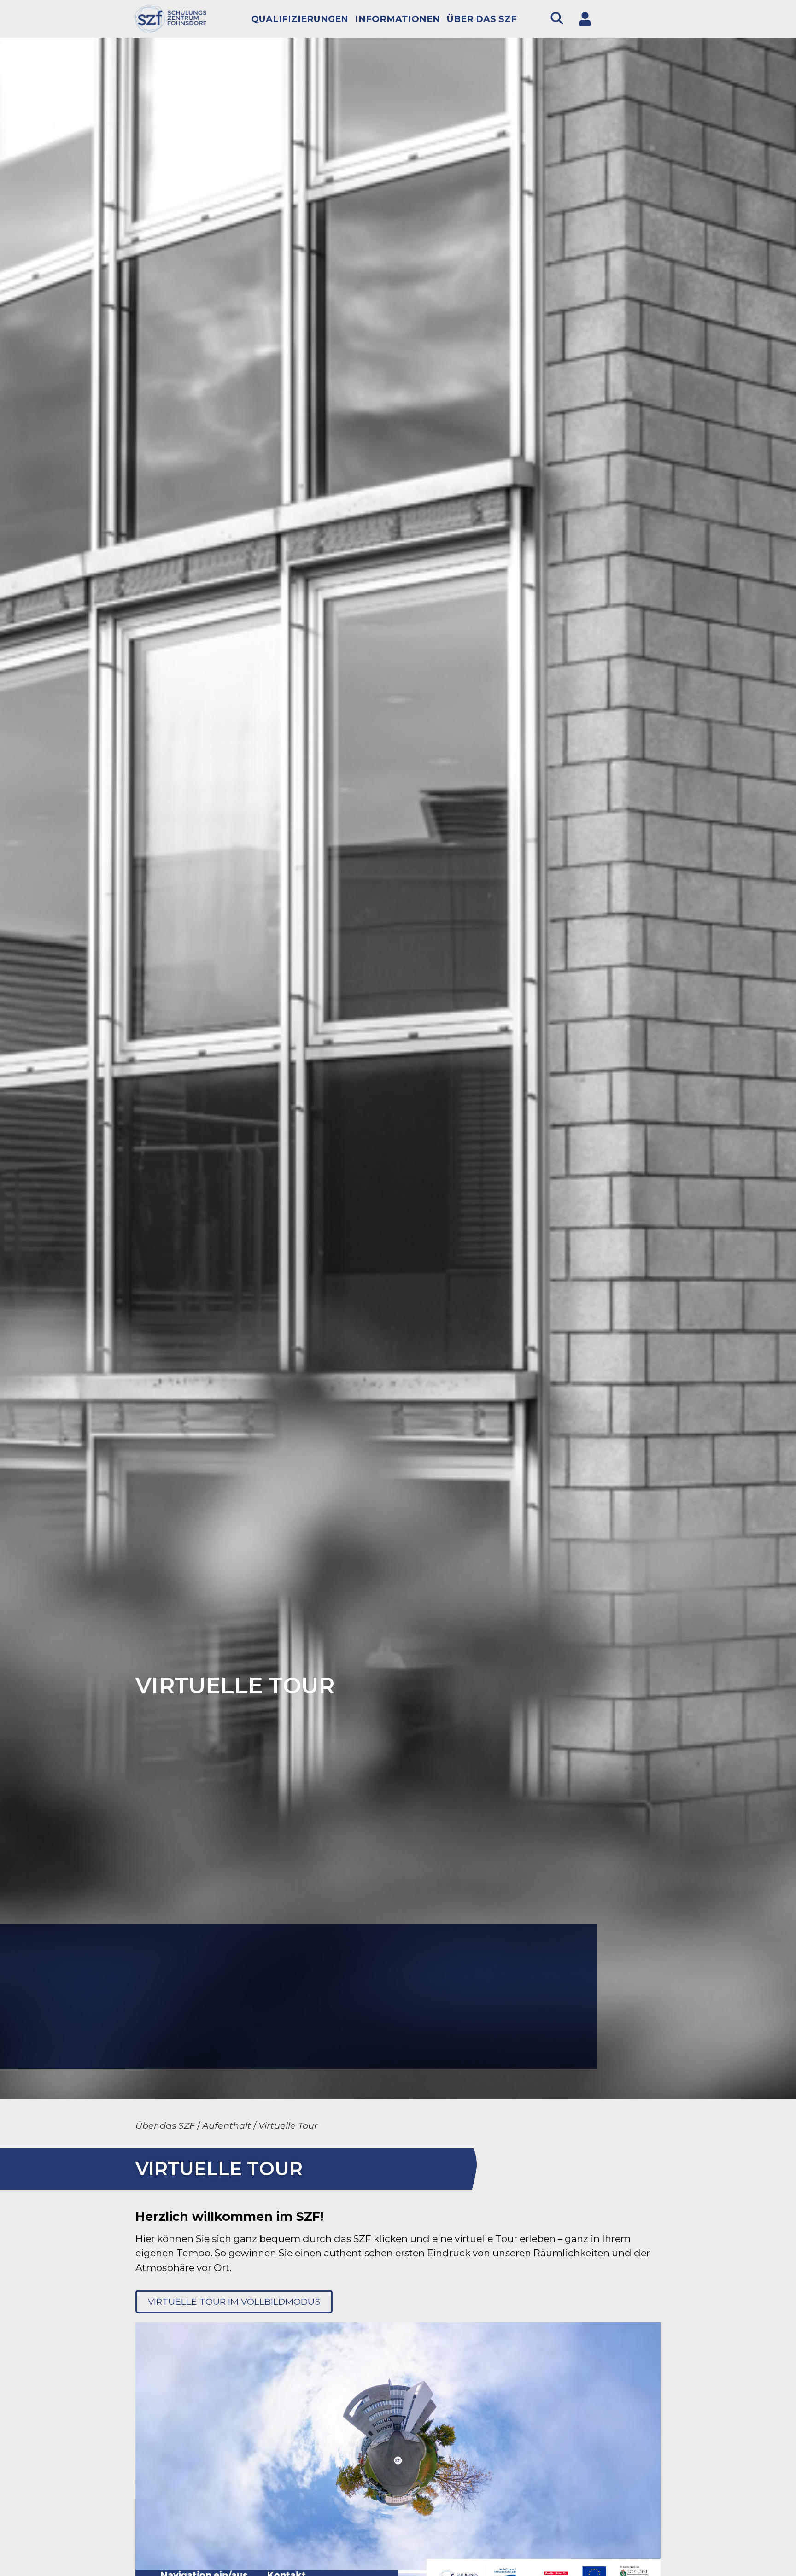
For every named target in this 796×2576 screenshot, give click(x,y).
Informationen (398, 19)
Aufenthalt (227, 2125)
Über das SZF (482, 19)
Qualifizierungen (300, 19)
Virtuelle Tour (288, 2125)
